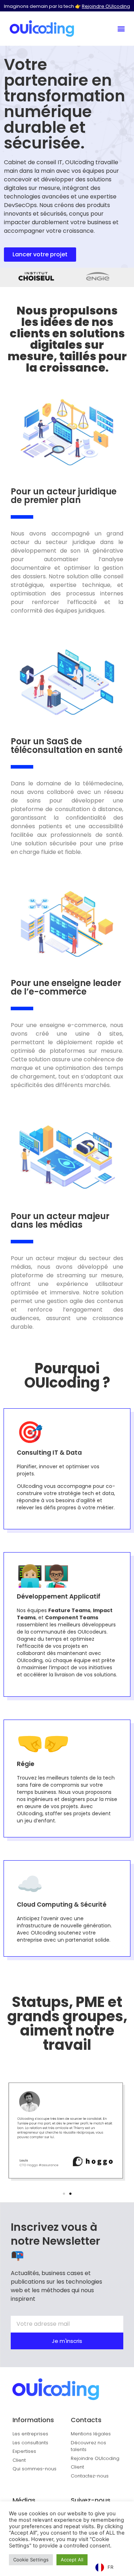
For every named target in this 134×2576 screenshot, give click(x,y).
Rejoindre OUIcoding (106, 6)
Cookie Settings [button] (31, 2560)
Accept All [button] (72, 2560)
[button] (121, 28)
